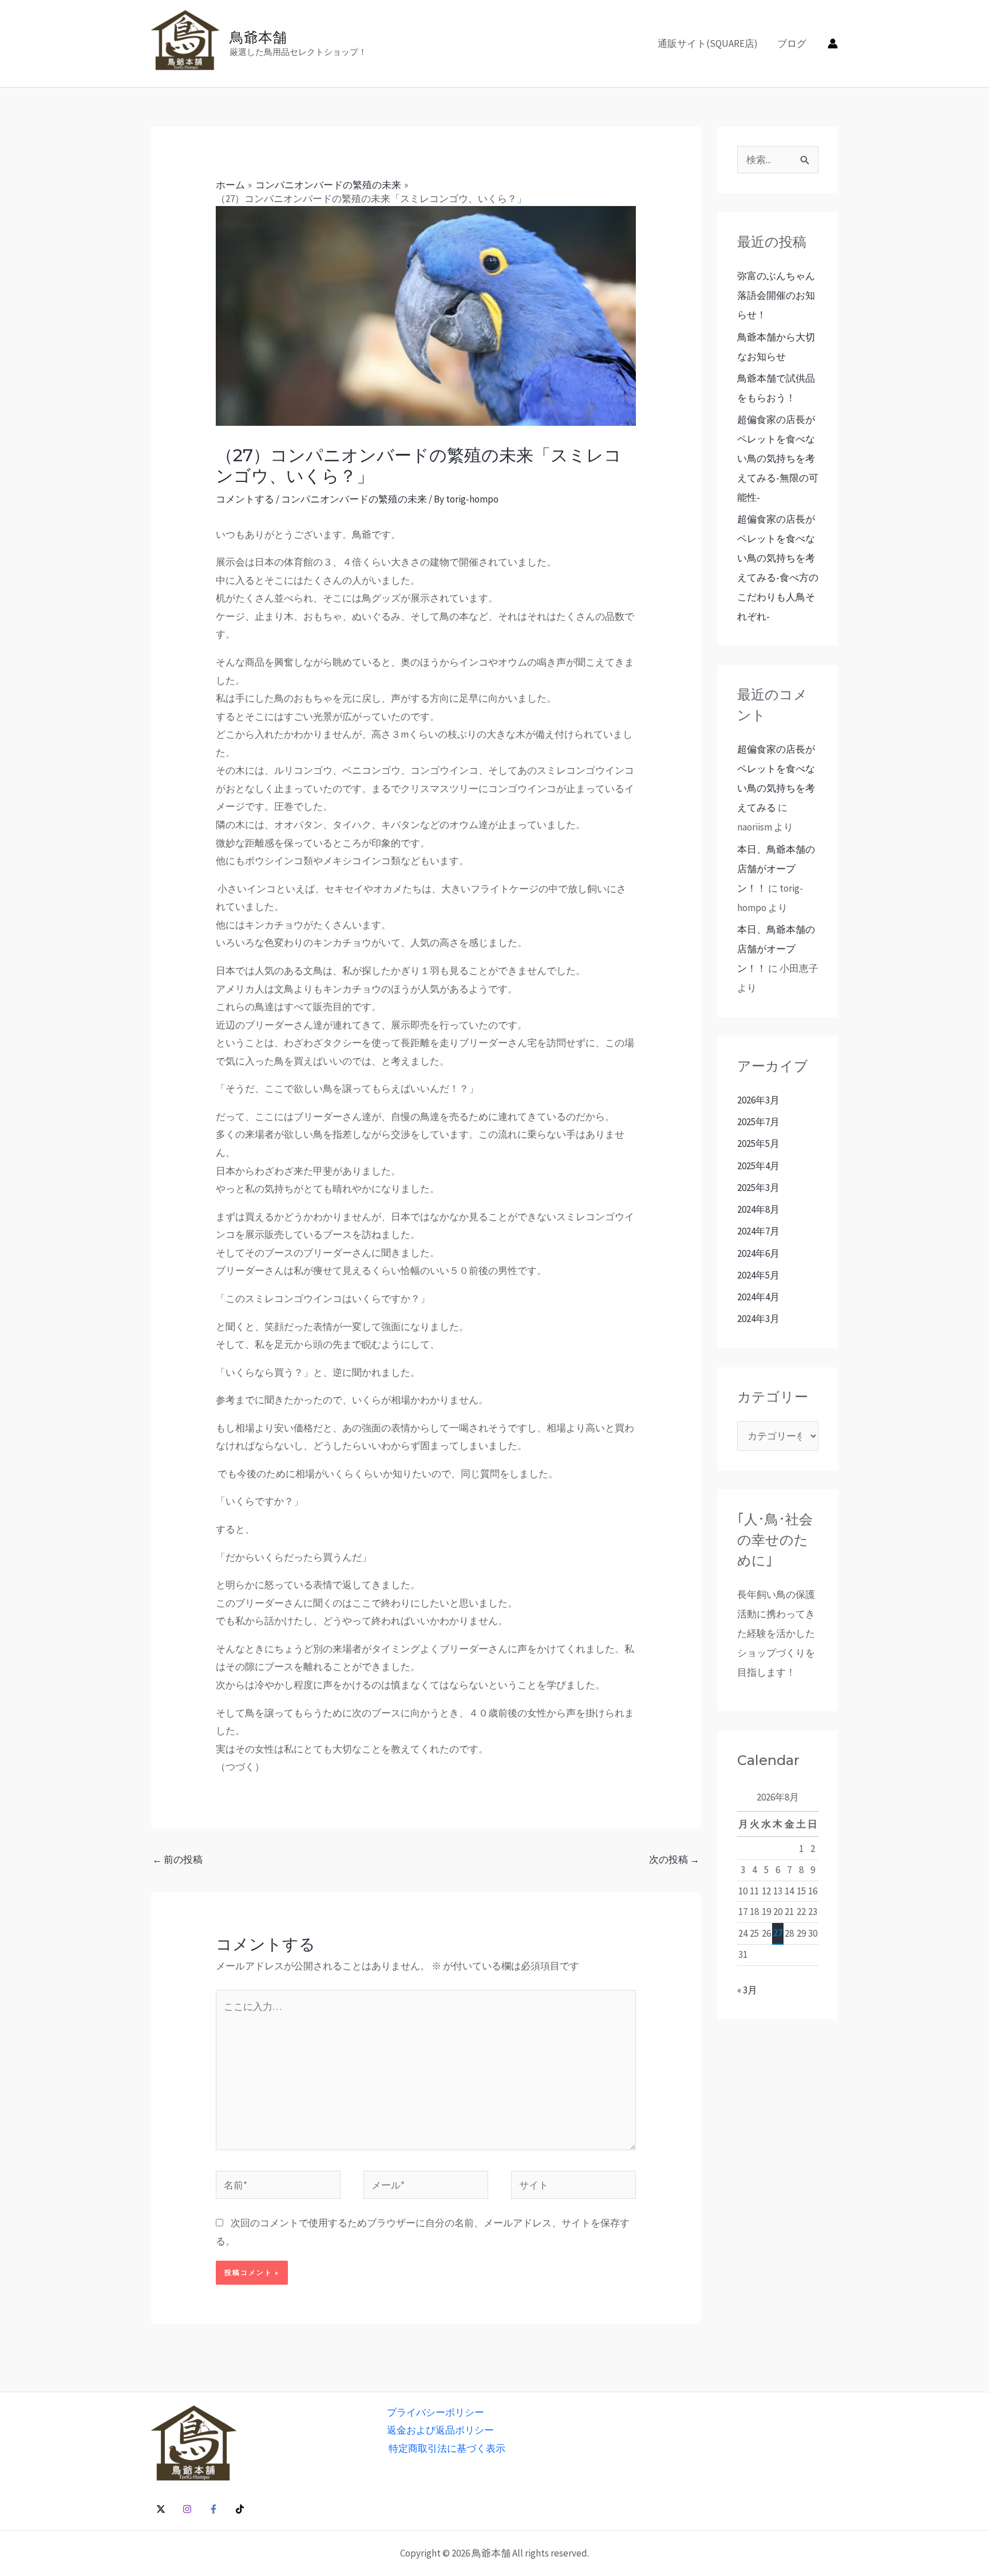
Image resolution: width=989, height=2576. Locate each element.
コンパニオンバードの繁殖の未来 (354, 499)
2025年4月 (758, 1166)
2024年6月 (758, 1253)
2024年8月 (758, 1209)
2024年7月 (758, 1231)
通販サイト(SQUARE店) (708, 43)
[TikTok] (240, 2509)
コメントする (245, 499)
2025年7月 (758, 1122)
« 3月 (747, 1990)
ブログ (792, 43)
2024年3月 (758, 1319)
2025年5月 (758, 1143)
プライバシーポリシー (436, 2412)
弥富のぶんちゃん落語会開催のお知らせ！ (776, 295)
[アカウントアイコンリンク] (833, 43)
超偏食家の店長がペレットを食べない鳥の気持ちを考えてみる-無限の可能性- (778, 458)
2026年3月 (758, 1100)
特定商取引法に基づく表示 (447, 2448)
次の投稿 (674, 1859)
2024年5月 (758, 1275)
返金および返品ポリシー (440, 2430)
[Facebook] (213, 2509)
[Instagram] (187, 2509)
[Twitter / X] (161, 2509)
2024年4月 (758, 1297)
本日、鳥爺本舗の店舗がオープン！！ (776, 869)
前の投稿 (177, 1859)
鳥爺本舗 (258, 37)
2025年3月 (758, 1188)
